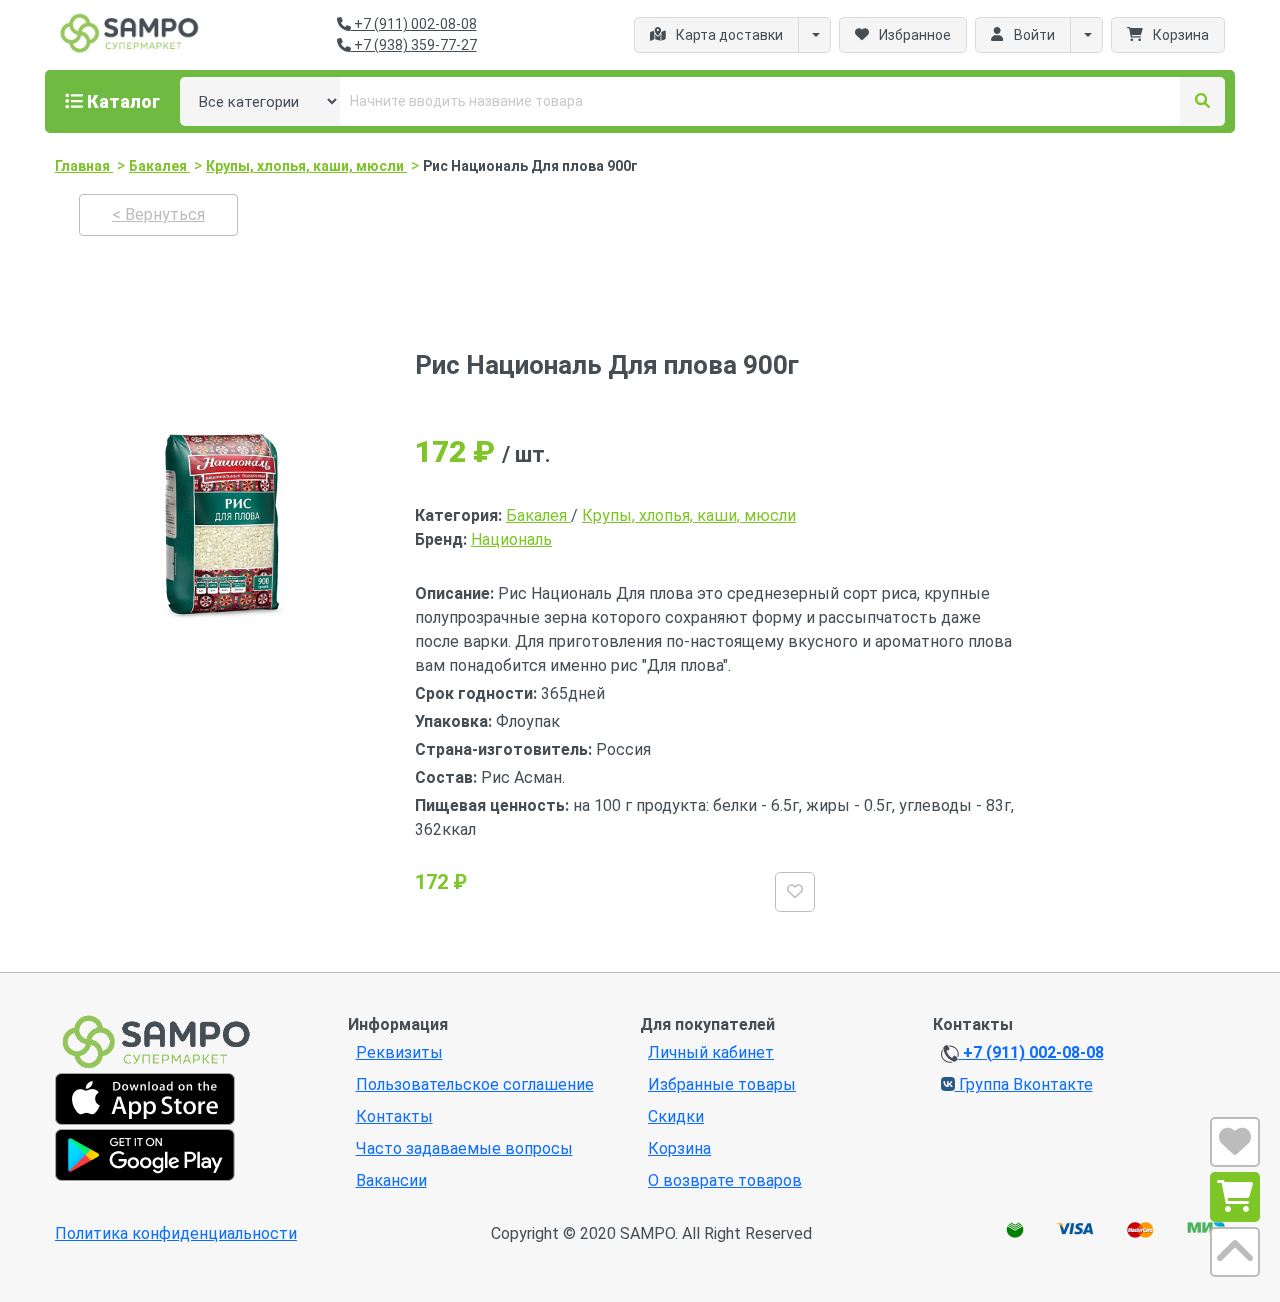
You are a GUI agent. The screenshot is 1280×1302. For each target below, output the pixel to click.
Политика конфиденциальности (176, 1233)
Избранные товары (722, 1084)
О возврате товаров (725, 1180)
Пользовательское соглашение (475, 1084)
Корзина (679, 1148)
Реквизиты (399, 1052)
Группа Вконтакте (1024, 1084)
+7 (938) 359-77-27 (414, 45)
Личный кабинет (711, 1052)
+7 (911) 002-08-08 (414, 24)
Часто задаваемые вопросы (464, 1148)
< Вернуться (158, 214)
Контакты (394, 1116)
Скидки (676, 1116)
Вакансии (391, 1180)
